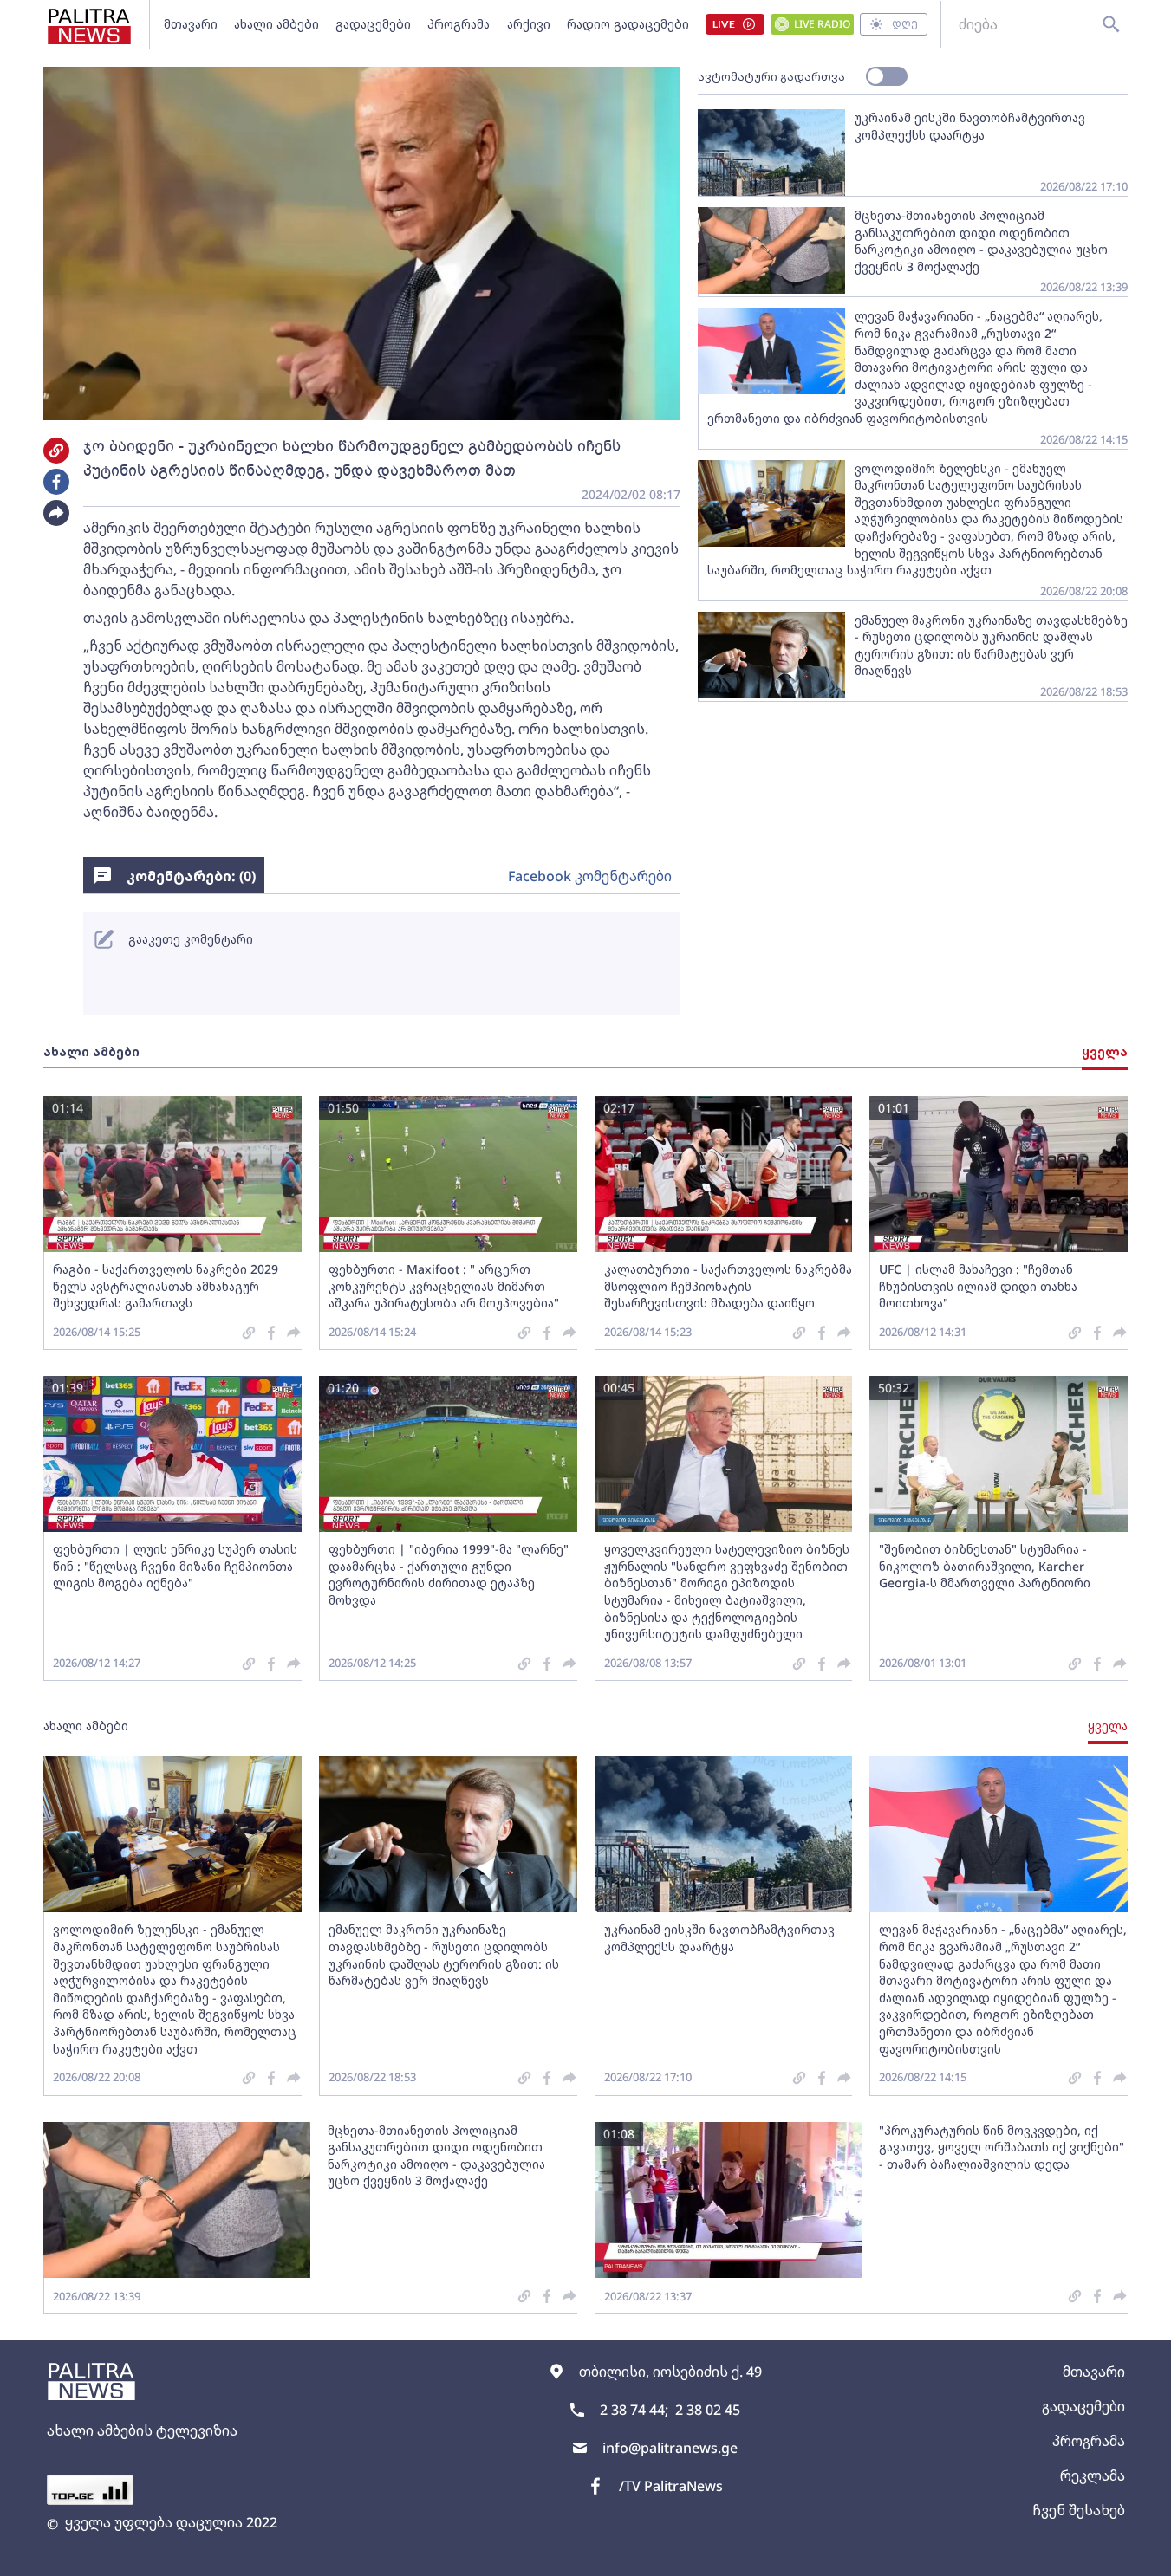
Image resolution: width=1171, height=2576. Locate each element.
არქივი (529, 24)
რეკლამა (1093, 2475)
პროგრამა (459, 24)
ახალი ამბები (276, 24)
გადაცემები (373, 24)
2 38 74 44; (634, 2410)
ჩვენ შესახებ (1079, 2510)
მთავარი (191, 24)
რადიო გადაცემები (628, 24)
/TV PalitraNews (671, 2486)
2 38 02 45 (708, 2410)
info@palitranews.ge (670, 2448)
